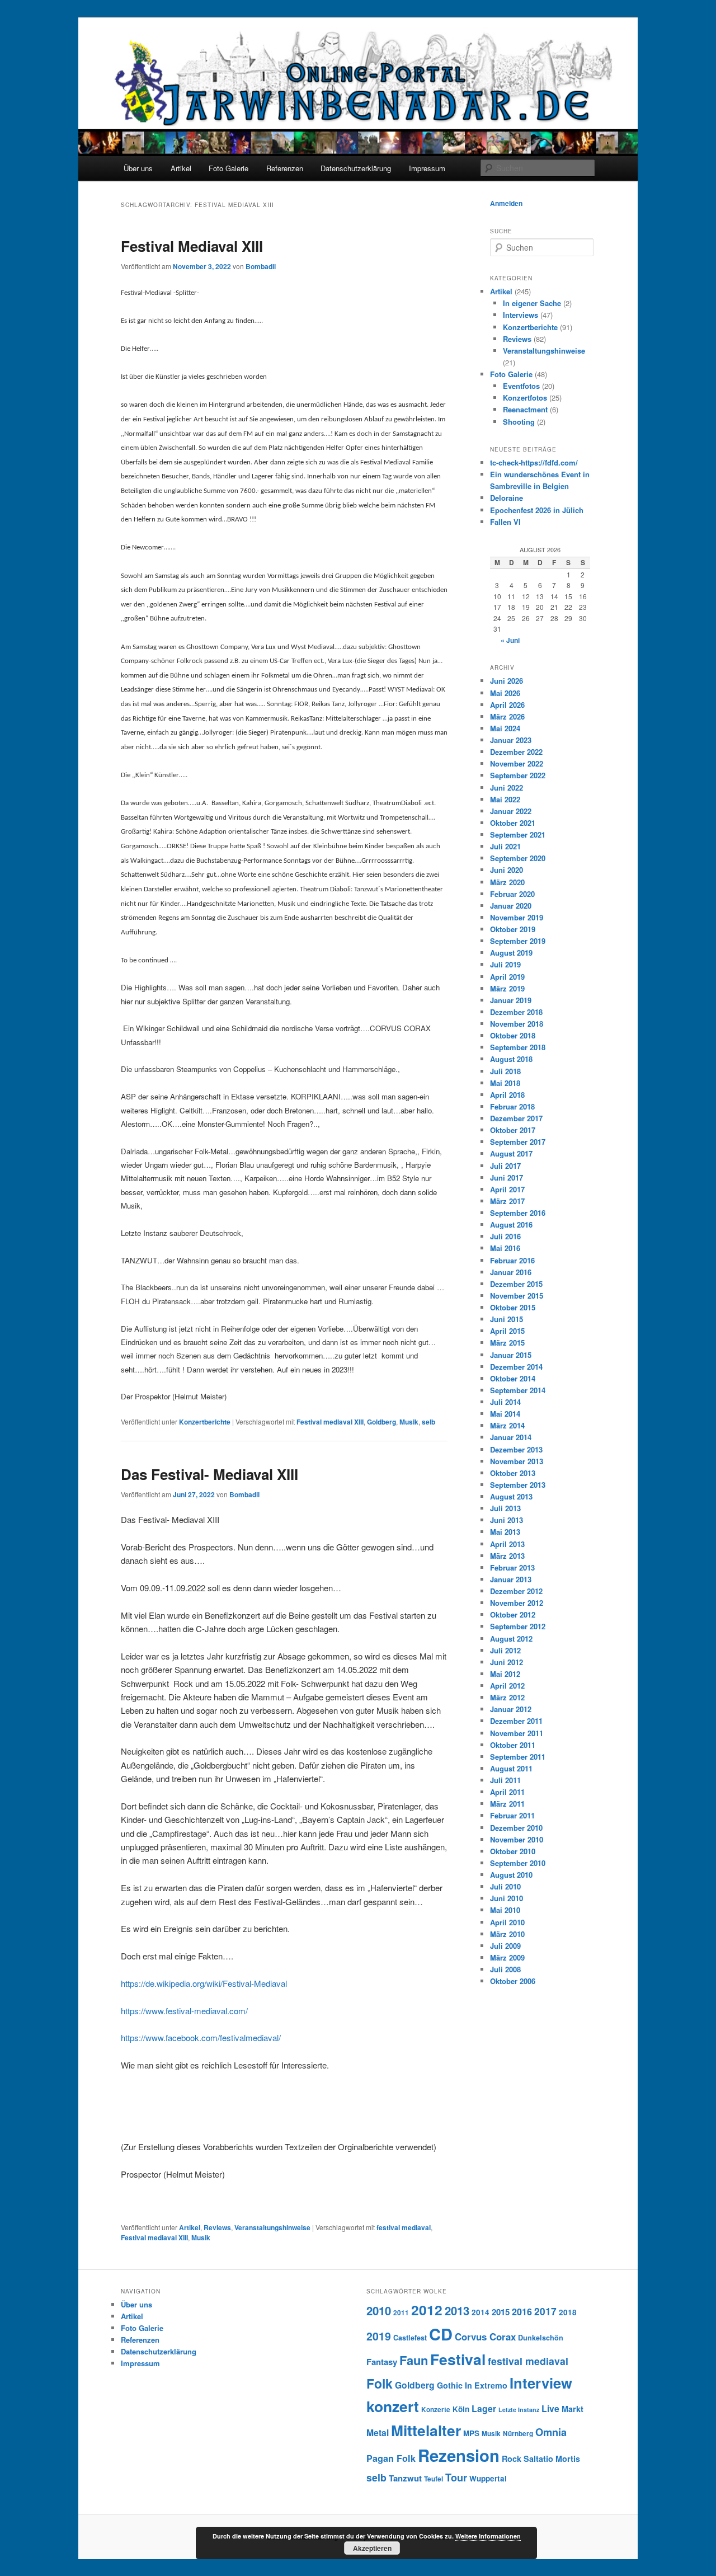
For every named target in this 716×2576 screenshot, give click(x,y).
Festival (458, 2359)
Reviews (217, 2227)
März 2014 (507, 1425)
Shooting (519, 422)
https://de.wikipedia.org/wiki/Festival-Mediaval (204, 1983)
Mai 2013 (505, 1532)
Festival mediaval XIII (330, 1422)
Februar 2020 (512, 894)
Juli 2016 (505, 1236)
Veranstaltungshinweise (272, 2227)
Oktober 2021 (513, 823)
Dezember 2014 (516, 1367)
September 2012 (518, 1626)
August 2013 (511, 1496)
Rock (512, 2459)
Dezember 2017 (516, 1118)
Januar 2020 (511, 906)
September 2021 (518, 835)
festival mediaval (404, 2227)
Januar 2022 (511, 811)
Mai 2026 (505, 693)
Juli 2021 (505, 846)
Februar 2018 (512, 1106)
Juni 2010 (507, 1898)
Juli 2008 (505, 1969)
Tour (456, 2477)
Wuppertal (488, 2478)
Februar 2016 (512, 1260)
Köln (461, 2409)
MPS (471, 2433)
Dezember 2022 (516, 752)
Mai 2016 (505, 1248)
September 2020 (518, 858)
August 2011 (511, 1768)
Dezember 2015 (516, 1284)
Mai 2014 (505, 1414)
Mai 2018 (505, 1083)
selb (428, 1422)
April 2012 (507, 1686)
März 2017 (507, 1201)
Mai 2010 (505, 1910)
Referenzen (285, 168)
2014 (481, 2312)
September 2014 (518, 1390)
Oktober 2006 (513, 1981)
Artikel (181, 168)
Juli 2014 (505, 1402)
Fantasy (382, 2362)
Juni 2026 (507, 681)
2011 (401, 2313)
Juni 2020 (507, 870)
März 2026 (507, 716)
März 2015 (507, 1343)
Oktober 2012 (513, 1614)
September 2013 (518, 1485)
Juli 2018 (505, 1071)
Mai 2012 (505, 1674)
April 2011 (507, 1792)
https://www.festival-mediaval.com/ (184, 2011)
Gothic (450, 2385)
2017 (545, 2311)
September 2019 (518, 941)
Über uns (138, 168)
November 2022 (517, 763)
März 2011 (507, 1804)
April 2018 (507, 1095)
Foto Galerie (229, 168)
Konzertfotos (525, 398)
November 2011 (517, 1733)
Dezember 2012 (516, 1591)
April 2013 (507, 1544)
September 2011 (518, 1757)
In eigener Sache (532, 303)
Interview (541, 2383)
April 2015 (507, 1331)
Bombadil (261, 266)
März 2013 (507, 1556)
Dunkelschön (541, 2338)
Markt (573, 2409)
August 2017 (511, 1153)
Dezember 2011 (516, 1721)
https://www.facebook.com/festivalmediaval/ (201, 2037)
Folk (380, 2383)
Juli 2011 (505, 1780)
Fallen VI (505, 522)
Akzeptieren (372, 2548)
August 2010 (511, 1875)
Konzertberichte (205, 1422)
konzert (393, 2406)
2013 (457, 2311)
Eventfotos (521, 386)
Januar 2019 (511, 1000)
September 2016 (518, 1213)
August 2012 (511, 1639)
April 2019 (507, 977)
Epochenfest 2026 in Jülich (537, 510)
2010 (379, 2311)
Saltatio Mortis (552, 2459)
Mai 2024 (505, 728)
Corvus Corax (485, 2337)
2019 (379, 2336)
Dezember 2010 (516, 1828)
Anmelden (506, 203)
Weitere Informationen (488, 2536)
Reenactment (525, 409)
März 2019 (507, 988)
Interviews (520, 315)
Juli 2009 (505, 1946)
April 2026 (507, 705)
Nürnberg (518, 2434)
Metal (378, 2432)
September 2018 (518, 1047)
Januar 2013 (511, 1579)
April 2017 (507, 1189)
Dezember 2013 (516, 1449)
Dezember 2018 (516, 1012)
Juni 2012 (507, 1662)
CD (441, 2334)
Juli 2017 (505, 1166)
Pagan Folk (391, 2458)
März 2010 (507, 1934)
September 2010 (518, 1863)
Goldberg (381, 1422)
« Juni (510, 640)
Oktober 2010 (513, 1851)
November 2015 (517, 1296)
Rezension (459, 2455)
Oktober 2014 (513, 1378)
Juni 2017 (507, 1177)
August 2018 (511, 1059)
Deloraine (507, 498)
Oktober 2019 (513, 929)
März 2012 (507, 1697)
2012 (427, 2310)
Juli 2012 (505, 1650)
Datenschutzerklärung (356, 168)
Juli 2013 (505, 1508)
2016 (522, 2312)
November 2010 (517, 1839)
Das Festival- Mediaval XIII (209, 1474)
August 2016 (511, 1224)
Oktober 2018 (513, 1035)
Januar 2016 (511, 1272)
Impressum (427, 168)
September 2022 (518, 775)
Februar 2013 (512, 1567)
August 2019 (511, 953)
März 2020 (507, 882)
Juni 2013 (507, 1520)
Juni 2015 (507, 1319)
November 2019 (517, 917)
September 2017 (518, 1142)
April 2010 (507, 1922)
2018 (568, 2312)
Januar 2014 (511, 1437)
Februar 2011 (512, 1815)
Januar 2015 (511, 1355)
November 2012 (517, 1603)
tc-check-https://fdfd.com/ (534, 462)
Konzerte (436, 2410)
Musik (409, 1422)
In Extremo (486, 2385)
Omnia (551, 2432)
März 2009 (507, 1957)
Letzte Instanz (519, 2410)
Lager (484, 2408)
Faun (414, 2360)
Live (550, 2408)
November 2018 (517, 1024)
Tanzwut (405, 2478)
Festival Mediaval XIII (192, 246)
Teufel (434, 2479)
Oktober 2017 (513, 1130)
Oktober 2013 (513, 1473)
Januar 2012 (511, 1709)
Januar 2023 (511, 740)
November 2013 (517, 1461)
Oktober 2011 (513, 1745)
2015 (501, 2312)
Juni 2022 (507, 788)
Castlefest (410, 2338)
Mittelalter (426, 2430)
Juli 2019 (505, 964)
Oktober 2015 (513, 1307)
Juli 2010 (505, 1886)
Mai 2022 (505, 799)
